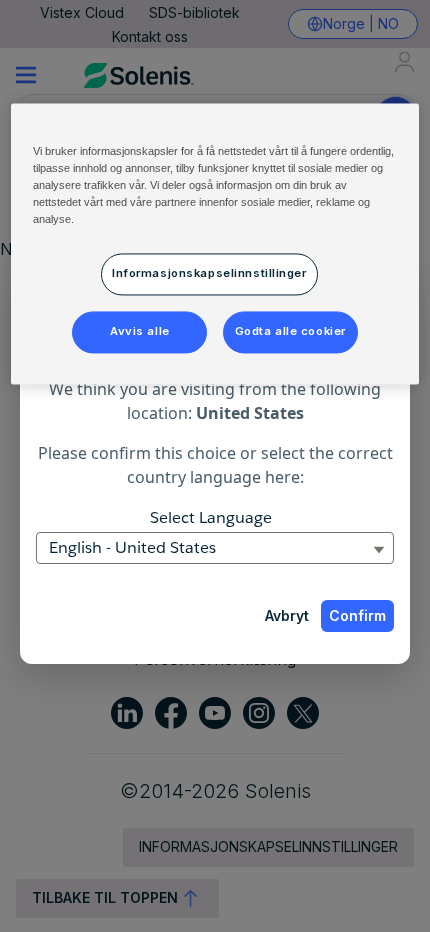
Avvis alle (140, 331)
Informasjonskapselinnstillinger (209, 274)
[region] (215, 243)
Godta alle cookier (290, 331)
